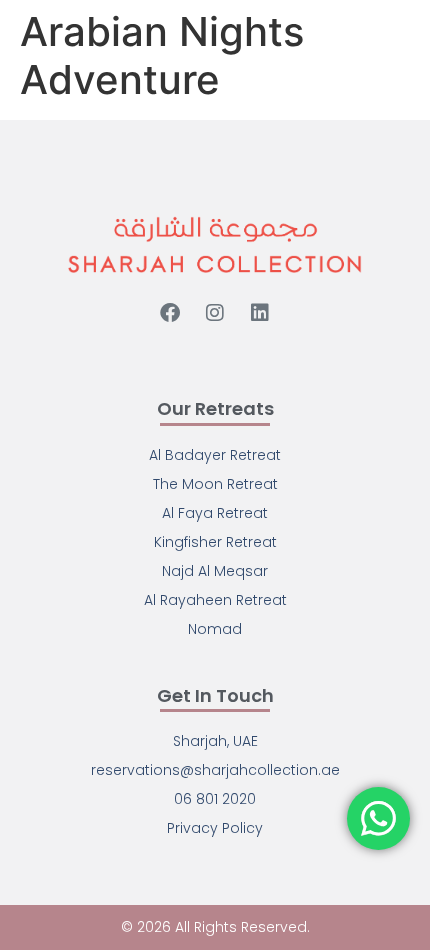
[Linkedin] (260, 313)
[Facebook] (170, 313)
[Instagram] (215, 313)
